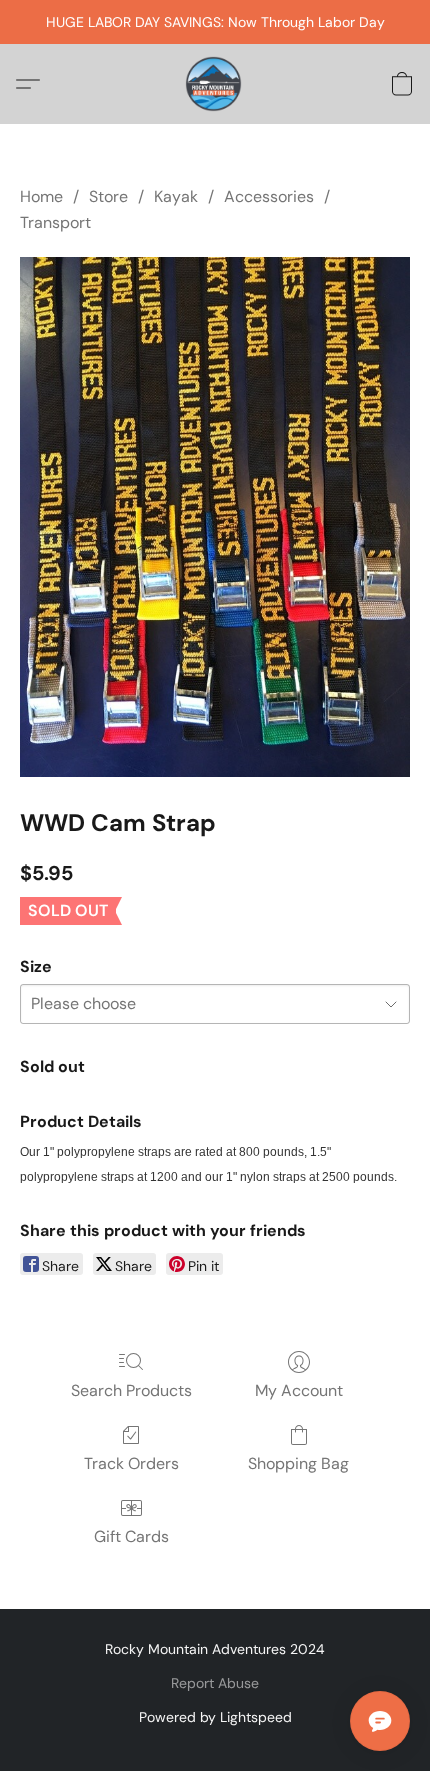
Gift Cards (131, 1536)
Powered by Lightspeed (215, 1717)
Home (41, 196)
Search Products (131, 1390)
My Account (299, 1390)
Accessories (269, 196)
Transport (55, 222)
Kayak (176, 196)
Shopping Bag (298, 1463)
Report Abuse (215, 1683)
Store (108, 196)
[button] (215, 84)
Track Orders (131, 1463)
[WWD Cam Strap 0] (215, 517)
